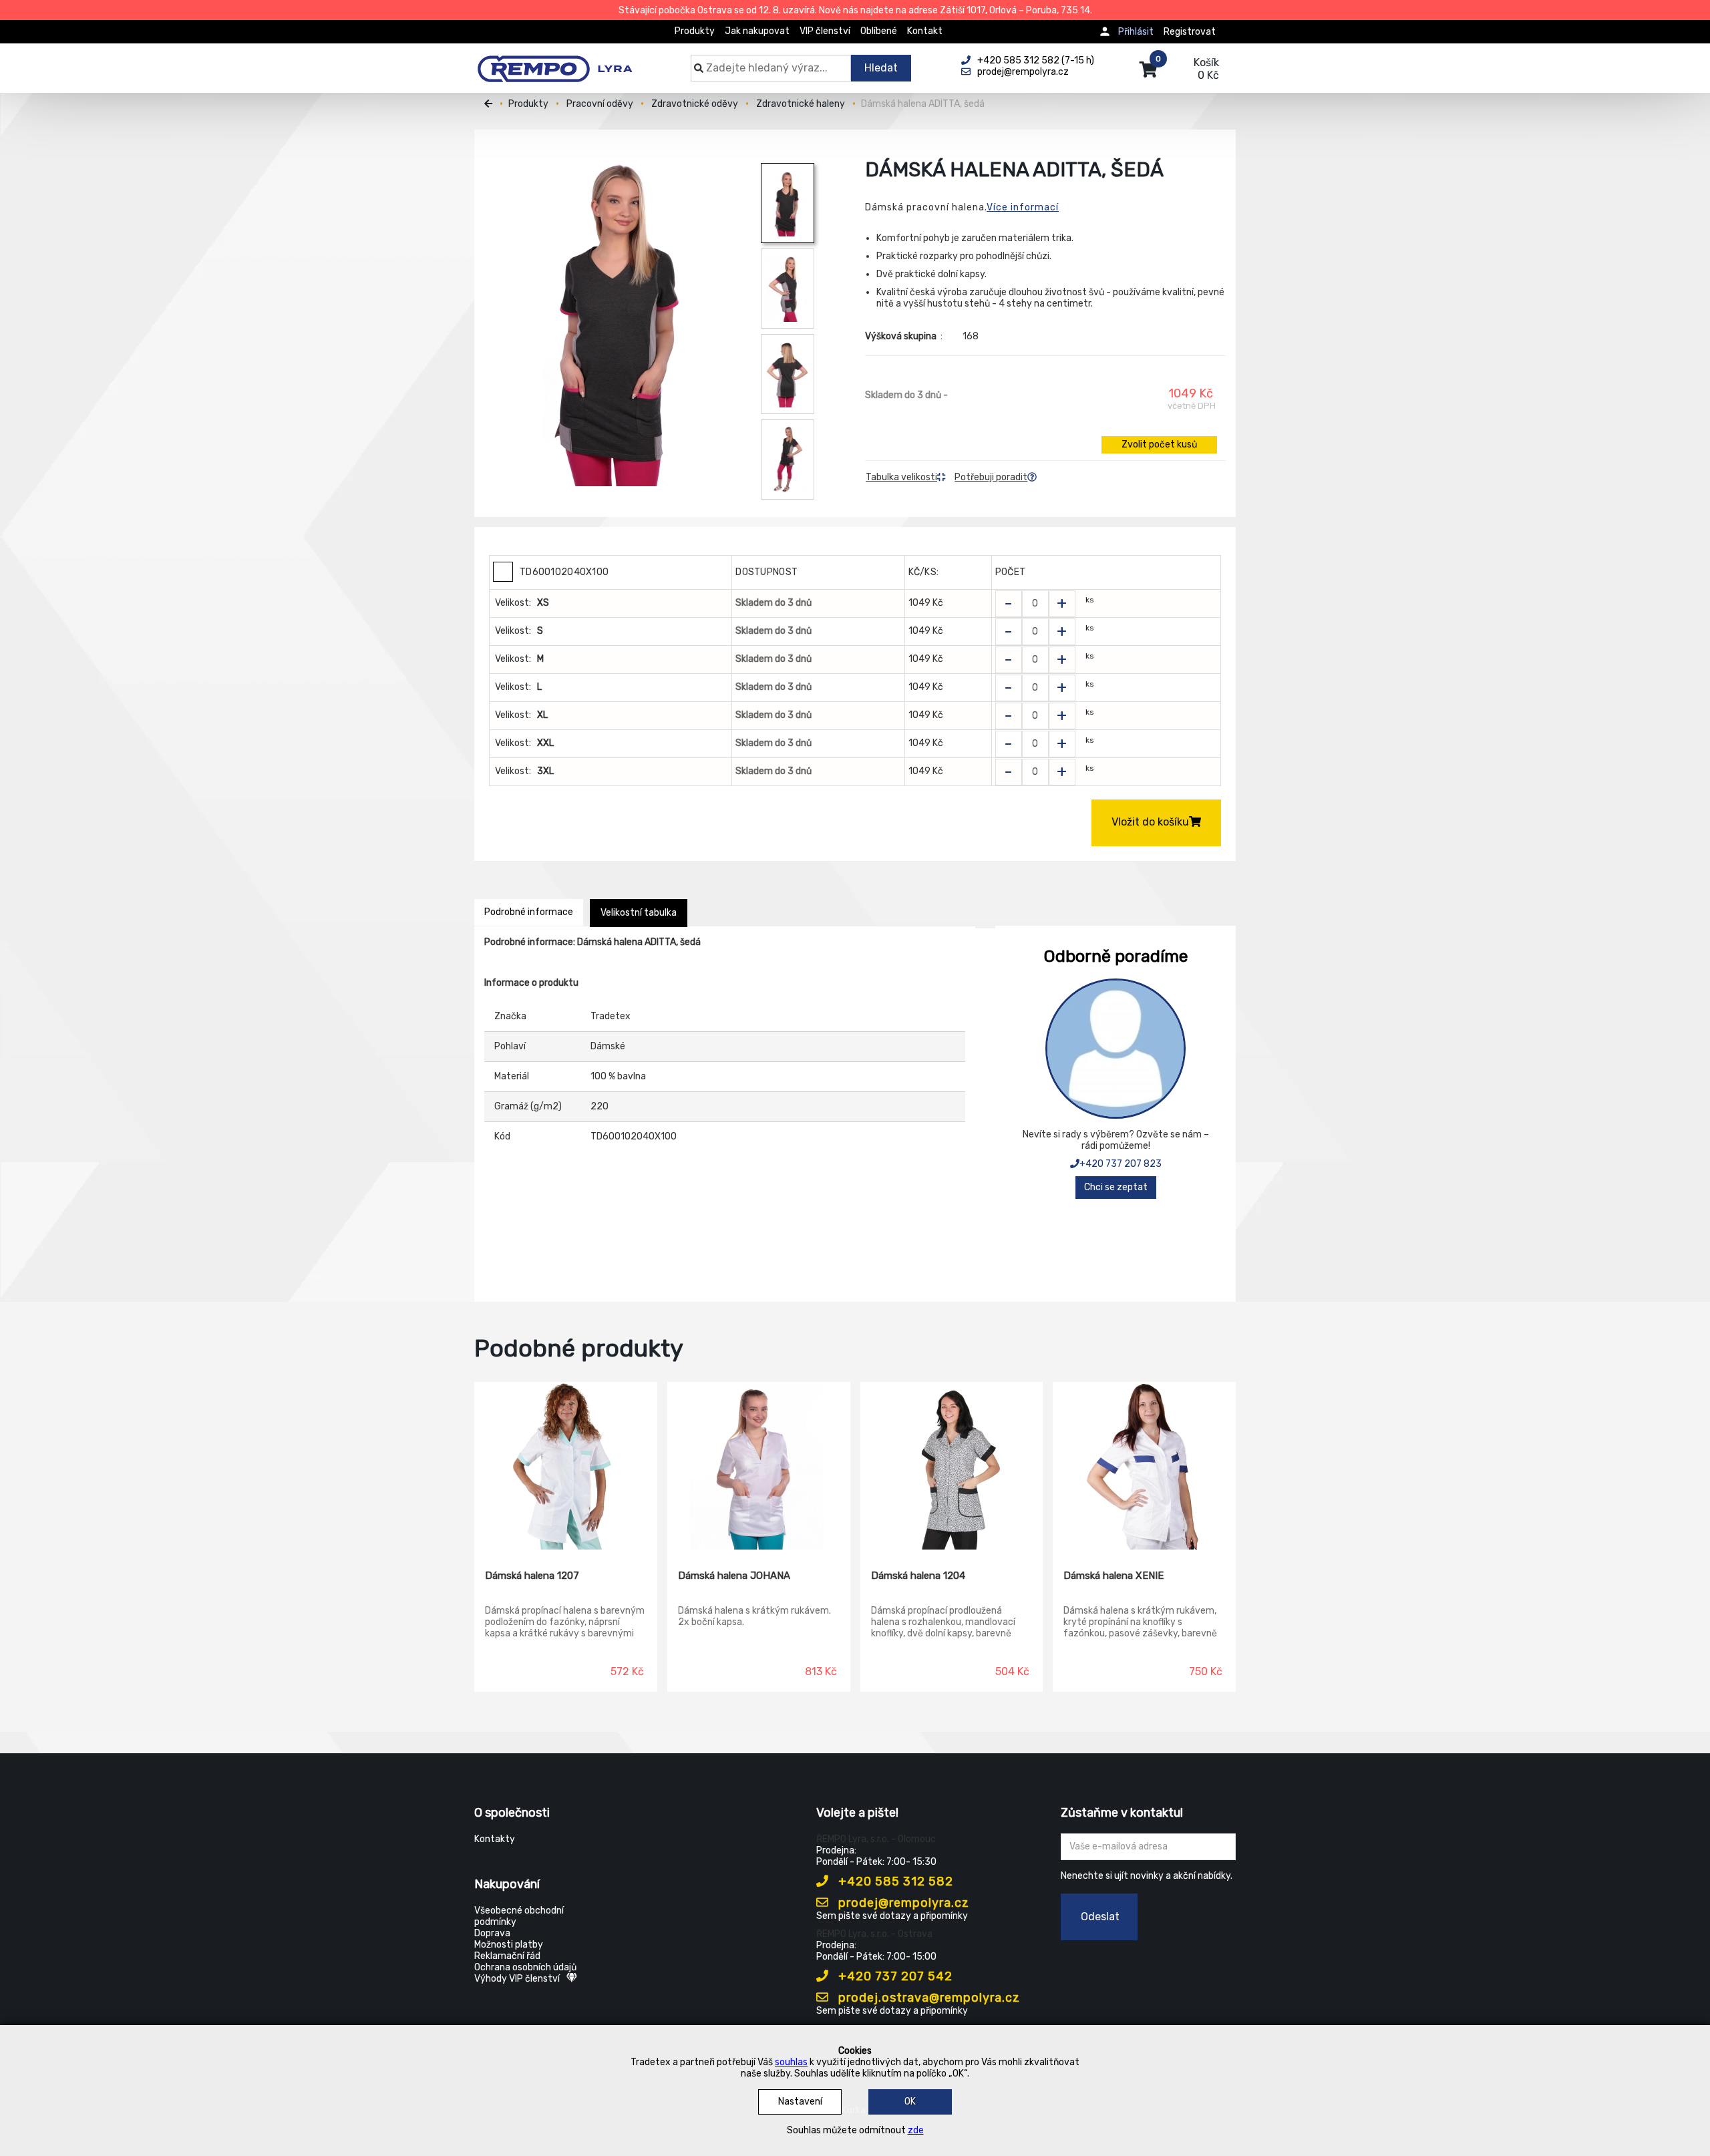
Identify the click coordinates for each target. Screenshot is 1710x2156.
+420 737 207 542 (894, 1976)
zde (916, 2130)
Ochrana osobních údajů (525, 1967)
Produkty (695, 31)
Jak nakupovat (757, 31)
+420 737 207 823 (1121, 1164)
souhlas (791, 2062)
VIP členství (825, 31)
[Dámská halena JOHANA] (759, 1466)
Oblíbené (879, 31)
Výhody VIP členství (517, 1979)
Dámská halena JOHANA (734, 1576)
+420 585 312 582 (894, 1881)
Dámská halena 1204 (918, 1576)
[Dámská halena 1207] (566, 1466)
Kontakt (925, 31)
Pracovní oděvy (600, 104)
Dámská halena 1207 (532, 1576)
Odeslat (1100, 1917)
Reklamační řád (507, 1956)
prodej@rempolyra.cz (902, 1903)
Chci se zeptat (1116, 1187)
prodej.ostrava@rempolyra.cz (927, 1998)
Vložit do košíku (1150, 822)
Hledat (881, 68)
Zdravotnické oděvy (695, 104)
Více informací (1023, 207)
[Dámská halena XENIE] (1144, 1466)
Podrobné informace (529, 912)
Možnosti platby (509, 1945)
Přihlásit (1136, 32)
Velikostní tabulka (639, 913)
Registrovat (1190, 32)
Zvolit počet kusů (1159, 444)
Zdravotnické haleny (801, 104)
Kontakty (495, 1839)
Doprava (492, 1933)
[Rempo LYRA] (555, 61)
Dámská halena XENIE (1114, 1576)
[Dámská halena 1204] (952, 1466)
